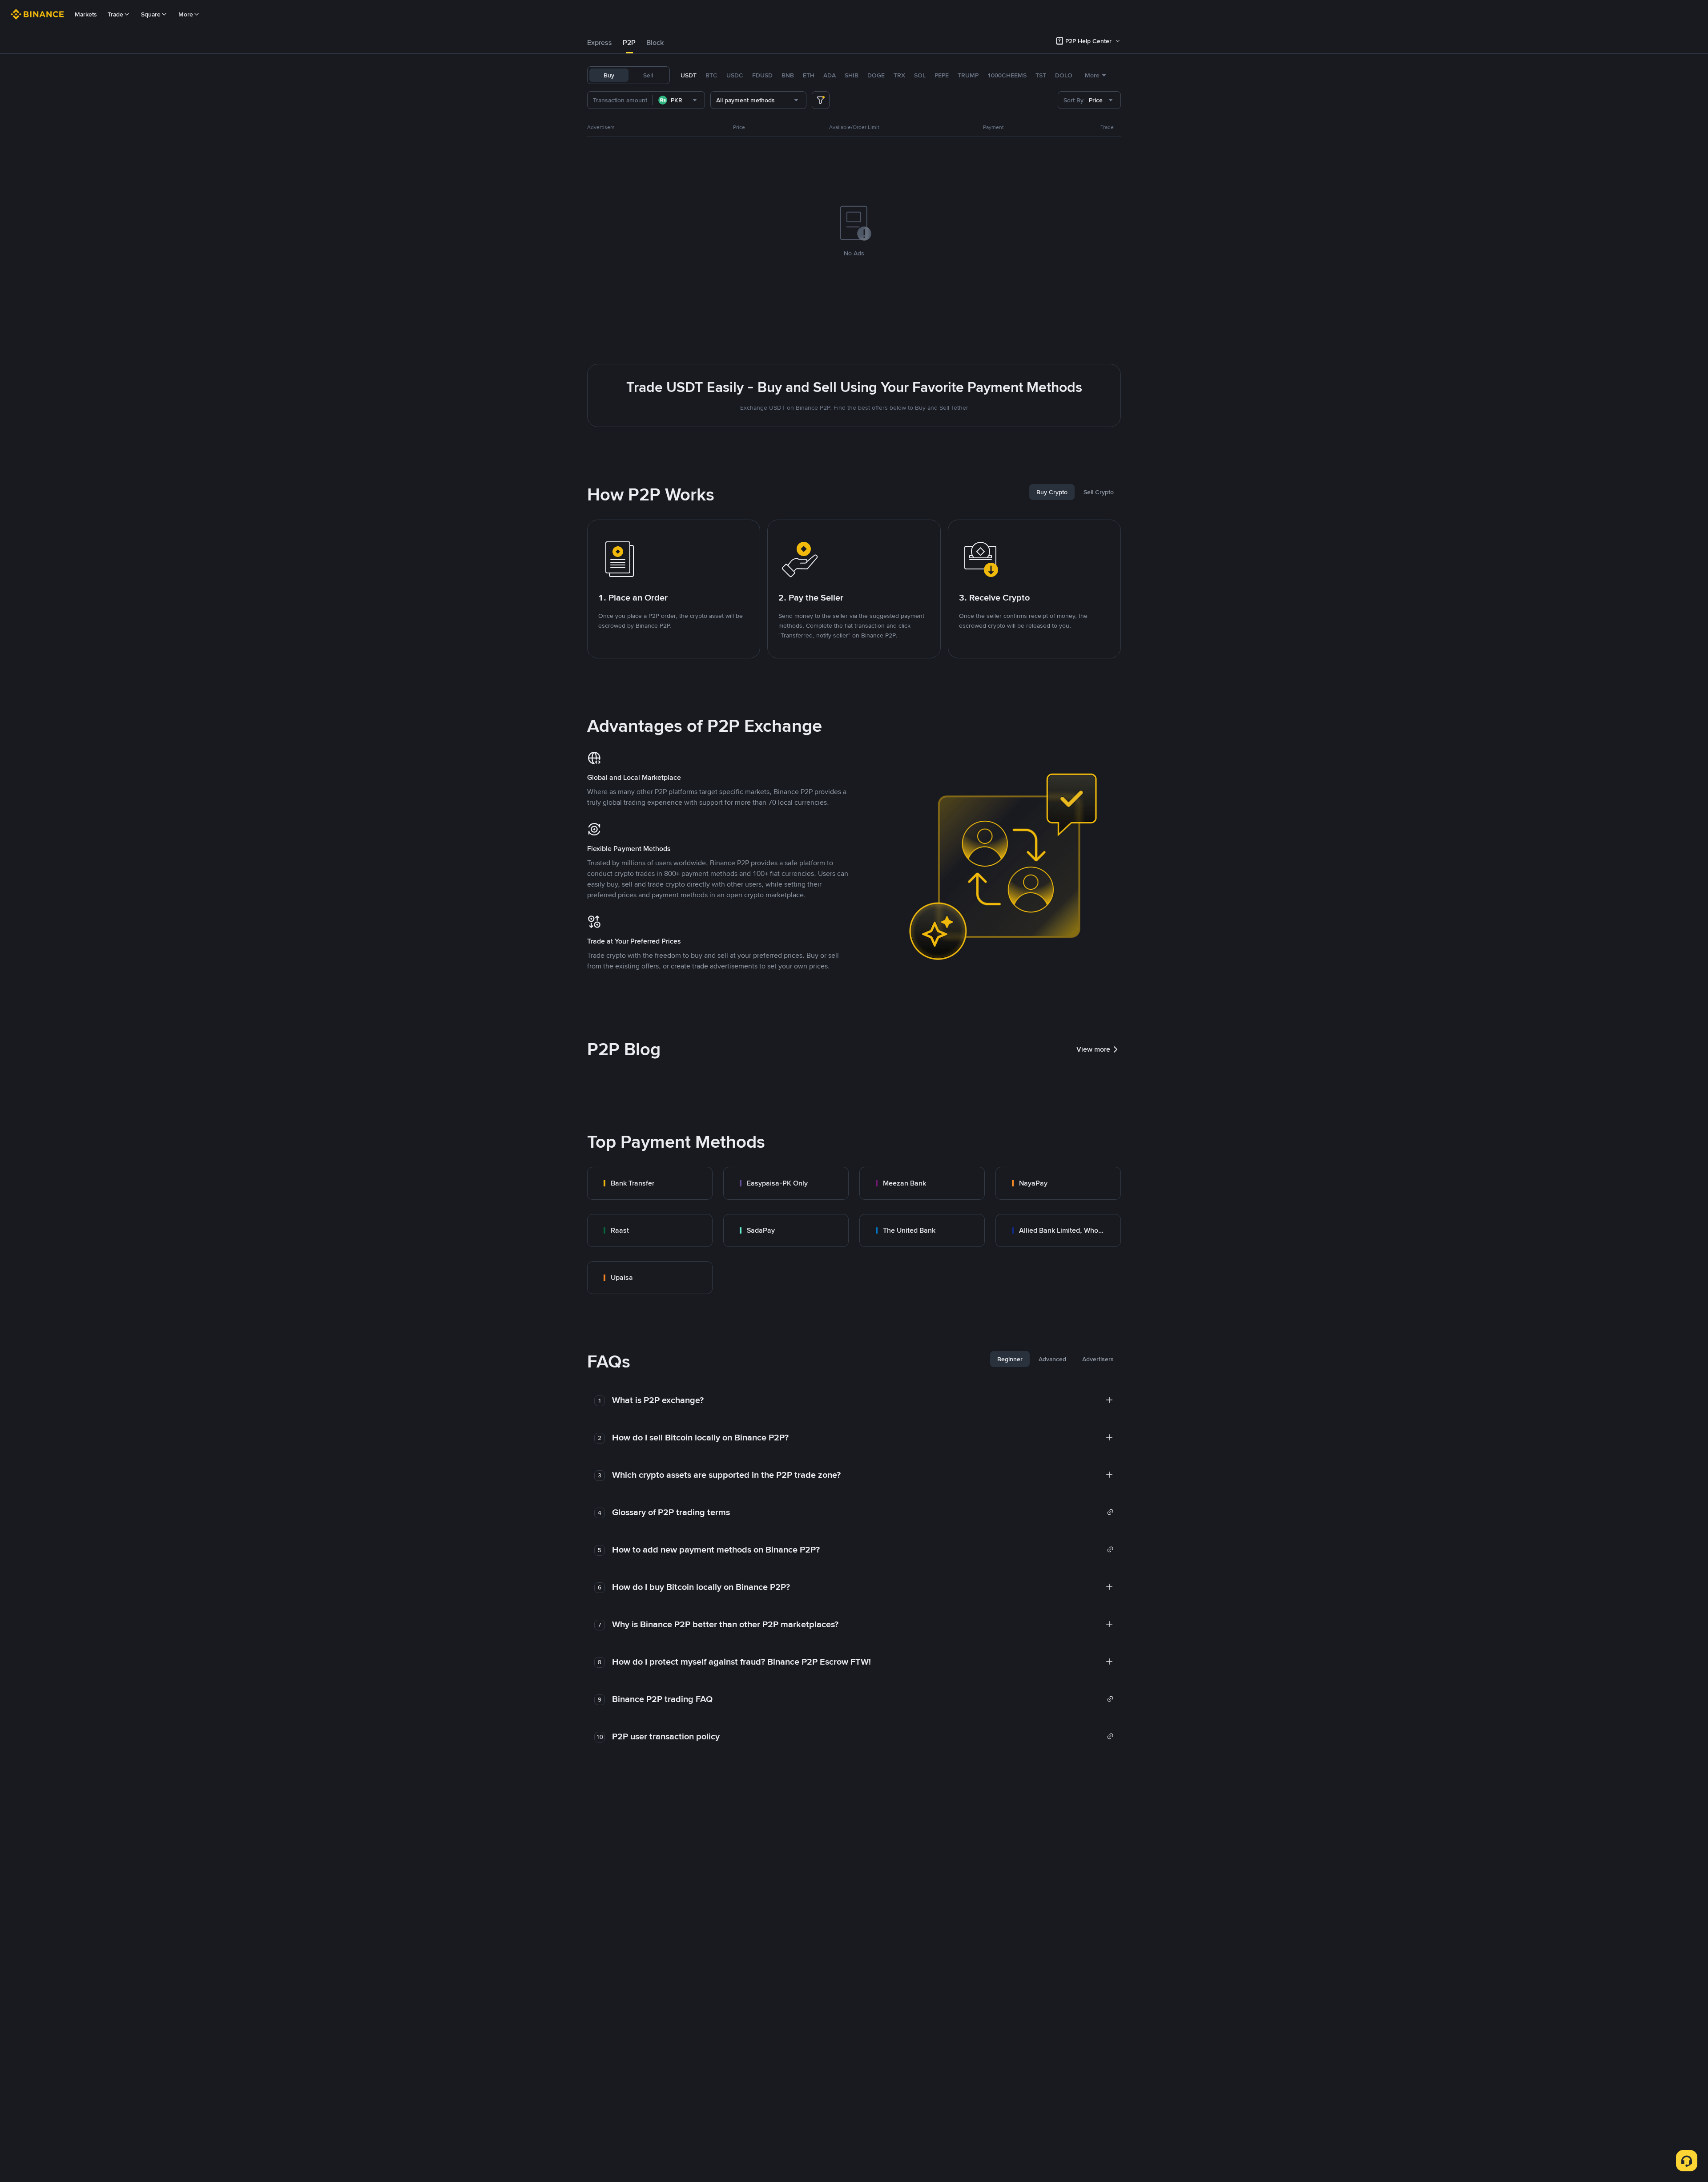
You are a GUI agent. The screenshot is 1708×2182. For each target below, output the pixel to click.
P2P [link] (629, 42)
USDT (689, 75)
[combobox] (679, 100)
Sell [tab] (648, 75)
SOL (920, 75)
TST (1041, 75)
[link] (650, 1183)
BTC (711, 75)
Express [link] (600, 42)
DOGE (876, 75)
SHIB (852, 75)
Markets (86, 14)
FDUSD (762, 75)
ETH (809, 75)
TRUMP (968, 75)
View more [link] (1093, 1049)
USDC (735, 75)
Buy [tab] (609, 75)
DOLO (1064, 75)
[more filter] (821, 100)
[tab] (600, 43)
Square (151, 14)
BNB (788, 75)
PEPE (942, 75)
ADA (830, 75)
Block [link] (655, 42)
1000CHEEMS (1007, 75)
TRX (899, 75)
